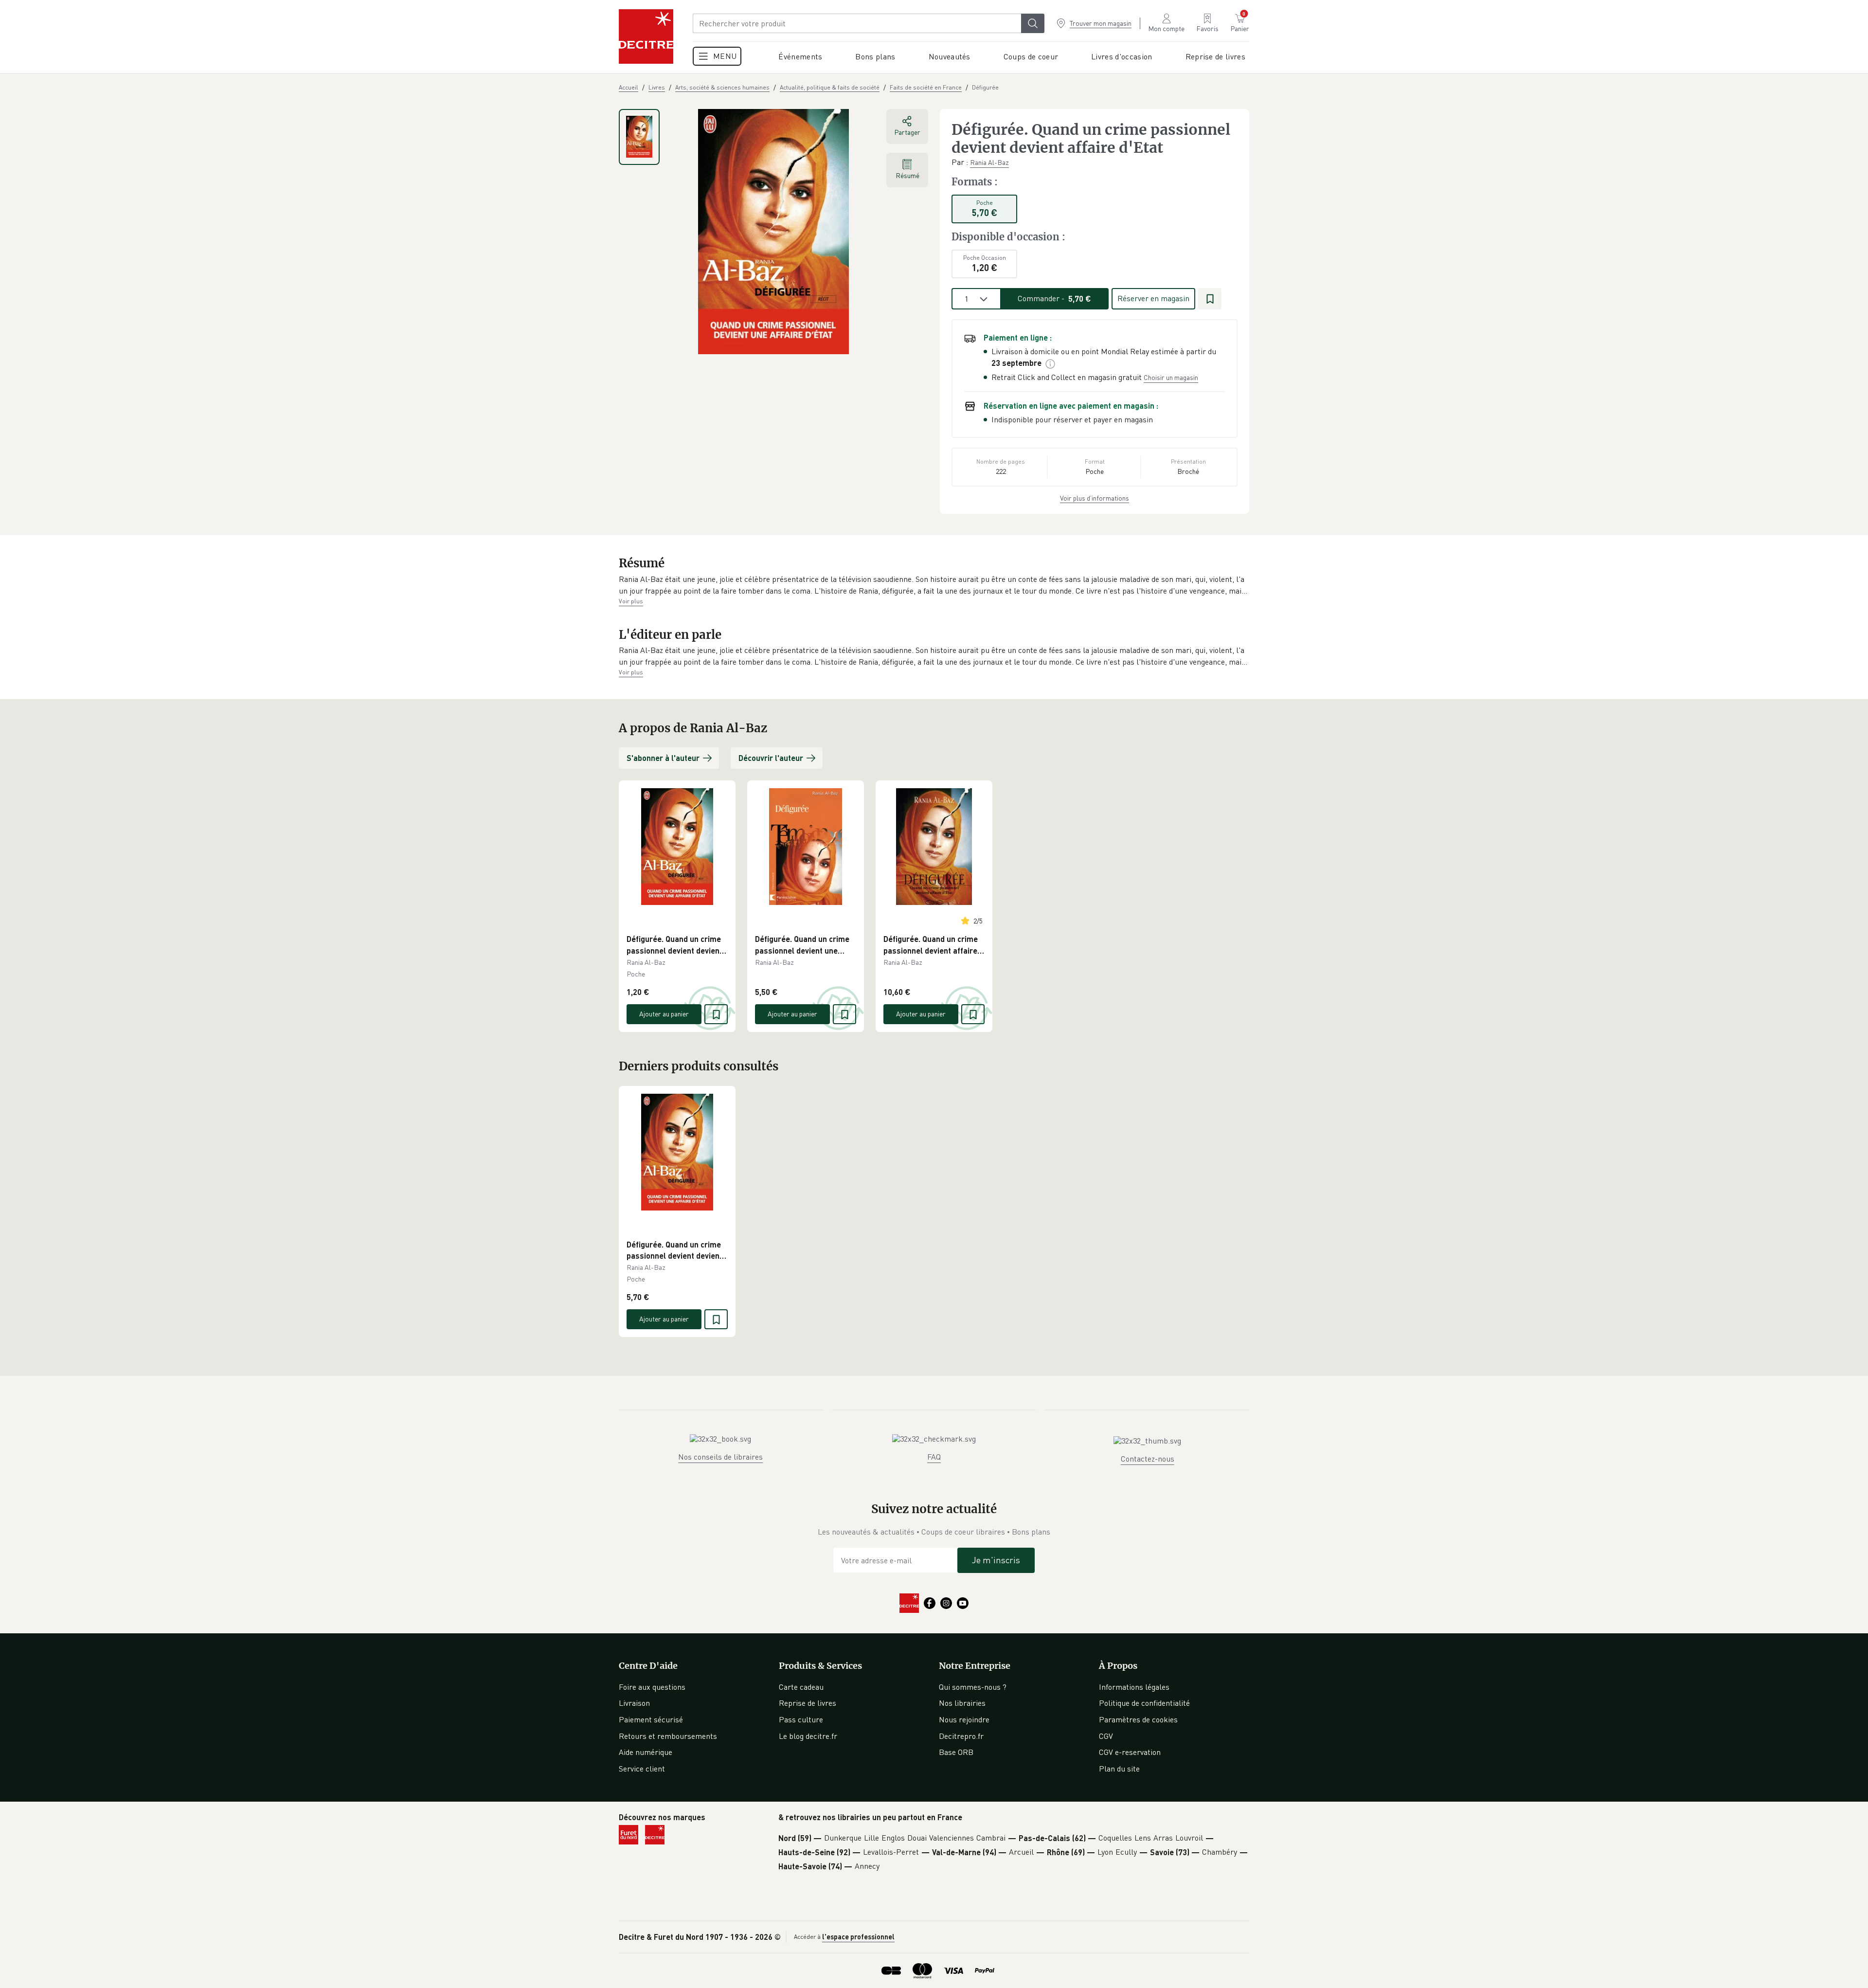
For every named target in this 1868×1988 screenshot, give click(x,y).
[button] (934, 585)
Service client (642, 1769)
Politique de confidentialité (1144, 1703)
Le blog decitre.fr (808, 1736)
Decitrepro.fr (961, 1736)
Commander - (1054, 298)
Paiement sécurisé (651, 1719)
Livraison (634, 1703)
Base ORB (956, 1752)
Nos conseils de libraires (720, 1457)
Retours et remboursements (668, 1736)
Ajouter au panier (664, 1014)
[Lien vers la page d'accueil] (646, 36)
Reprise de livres (808, 1703)
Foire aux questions (652, 1687)
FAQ (934, 1457)
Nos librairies (962, 1703)
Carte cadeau (801, 1687)
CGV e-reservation (1130, 1752)
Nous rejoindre (964, 1719)
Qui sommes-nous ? (973, 1687)
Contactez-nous (1148, 1459)
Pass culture (801, 1719)
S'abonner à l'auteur (663, 758)
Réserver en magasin (1153, 298)
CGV (1106, 1736)
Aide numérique (646, 1752)
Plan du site (1119, 1769)
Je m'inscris (996, 1560)
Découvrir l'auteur (771, 758)
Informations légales (1134, 1687)
